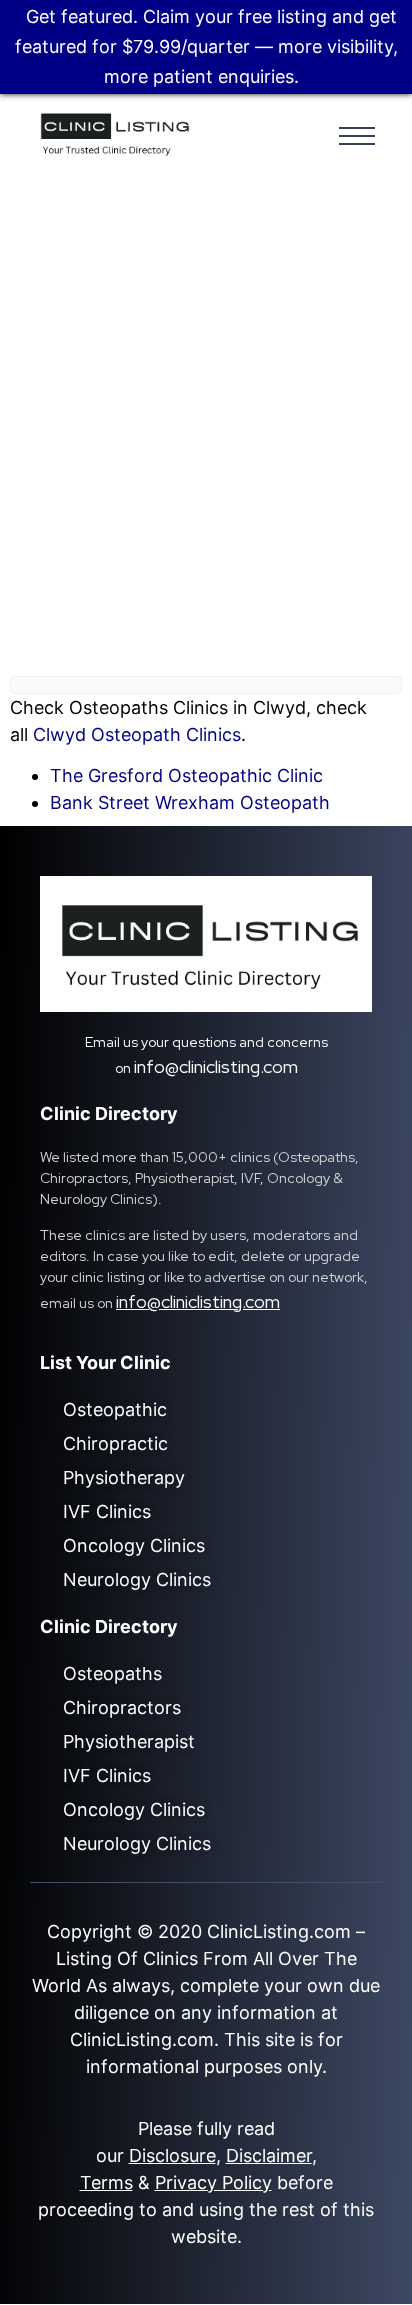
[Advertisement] (206, 430)
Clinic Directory (109, 1113)
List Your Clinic (105, 1362)
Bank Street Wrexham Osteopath (190, 802)
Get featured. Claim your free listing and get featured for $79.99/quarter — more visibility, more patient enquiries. (206, 46)
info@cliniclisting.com (216, 1066)
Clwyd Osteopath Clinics (137, 734)
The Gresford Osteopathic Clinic (186, 775)
